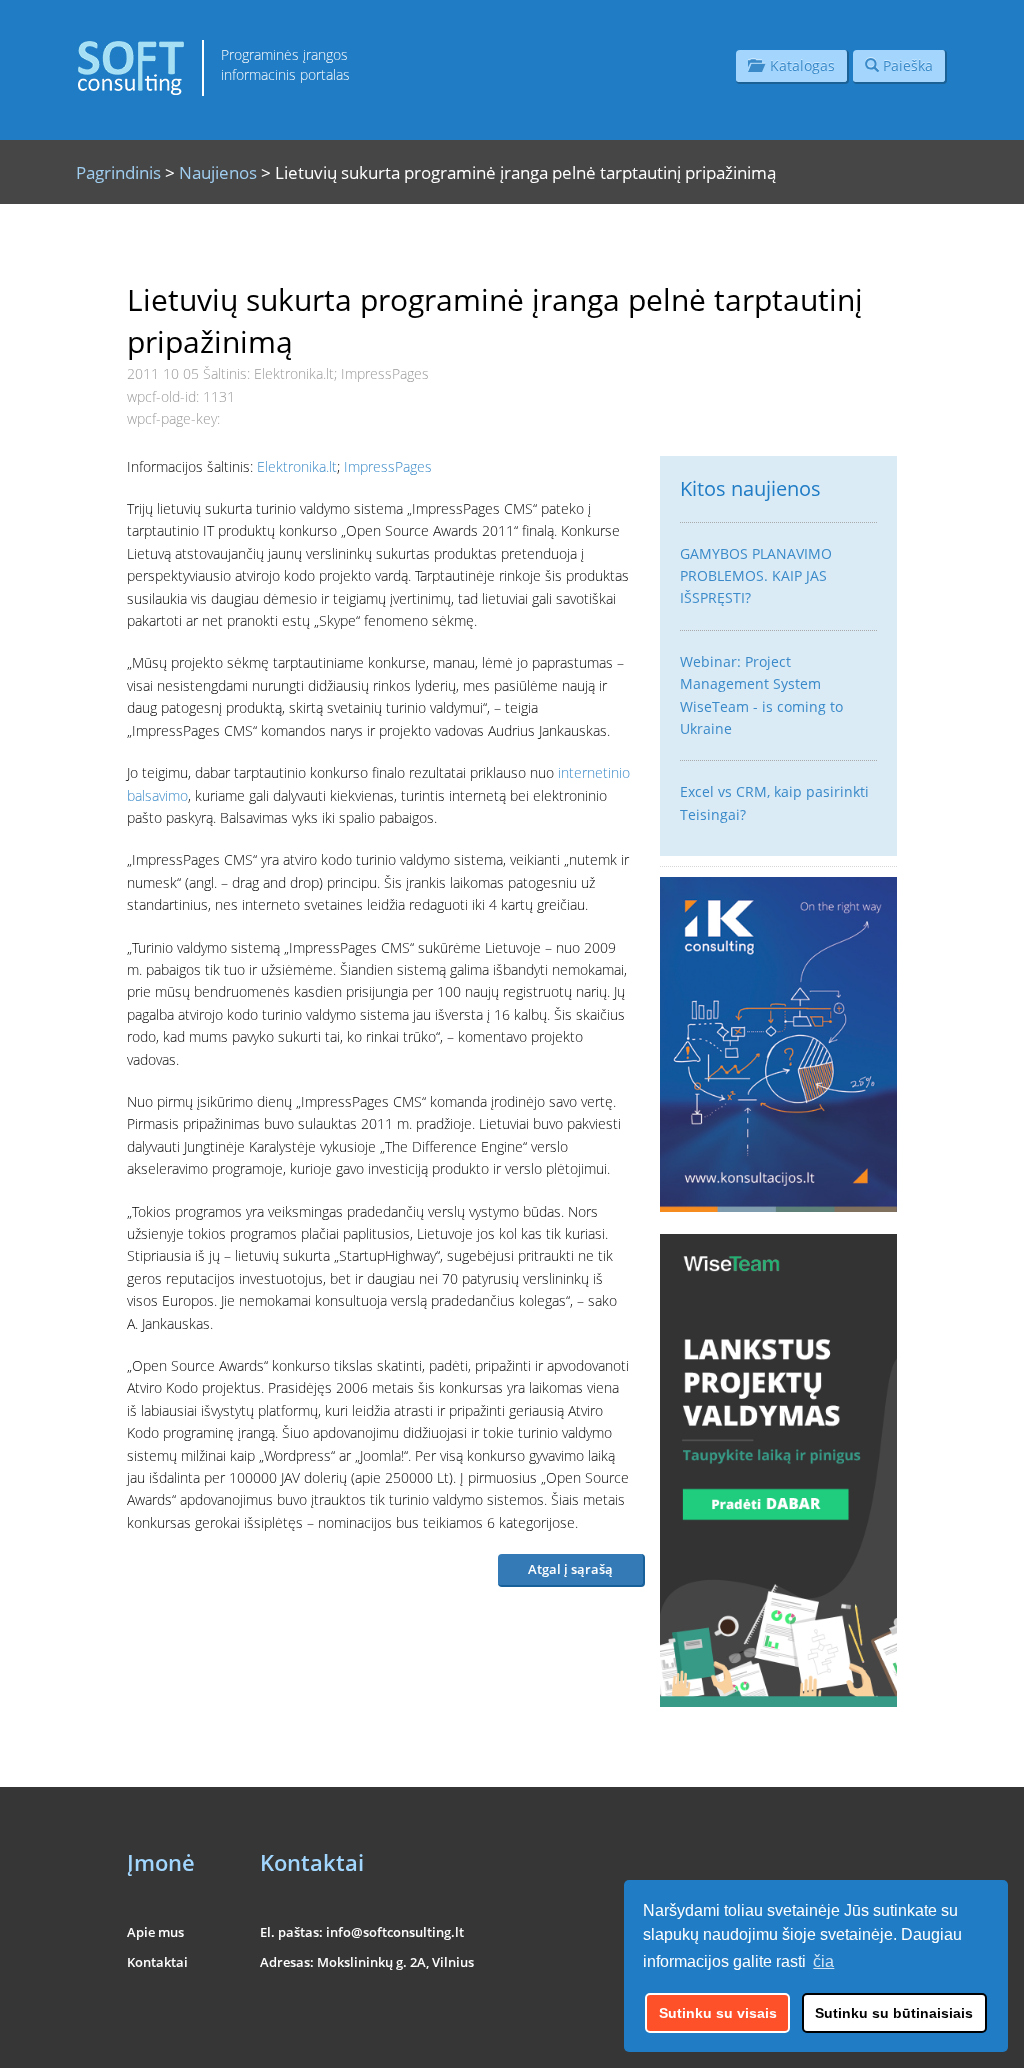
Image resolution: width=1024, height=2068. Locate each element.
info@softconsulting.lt (395, 1932)
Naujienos (218, 172)
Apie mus (155, 1932)
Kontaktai (157, 1962)
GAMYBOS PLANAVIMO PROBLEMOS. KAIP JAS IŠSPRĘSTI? (756, 576)
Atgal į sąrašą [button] (570, 1569)
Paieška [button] (906, 65)
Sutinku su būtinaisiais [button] (894, 2013)
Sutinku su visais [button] (718, 2013)
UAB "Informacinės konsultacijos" (818, 2040)
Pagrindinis (118, 172)
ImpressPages (388, 466)
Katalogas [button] (798, 65)
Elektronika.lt (297, 466)
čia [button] (823, 1961)
